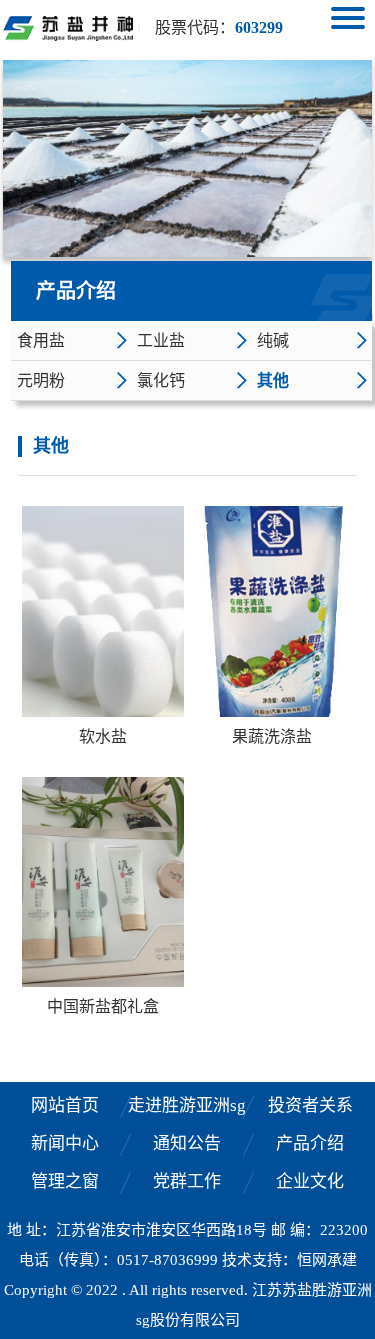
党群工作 (187, 1181)
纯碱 (273, 340)
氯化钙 (161, 380)
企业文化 (310, 1181)
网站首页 (65, 1105)
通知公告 (187, 1143)
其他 (273, 380)
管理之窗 (65, 1181)
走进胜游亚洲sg (187, 1105)
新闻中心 (65, 1143)
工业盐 (161, 340)
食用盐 (41, 340)
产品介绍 (310, 1143)
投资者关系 (310, 1105)
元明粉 (41, 380)
